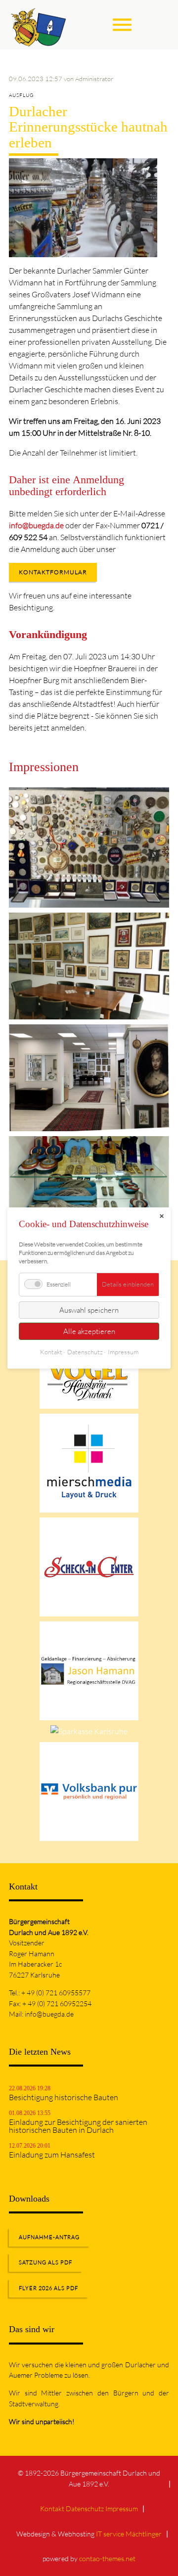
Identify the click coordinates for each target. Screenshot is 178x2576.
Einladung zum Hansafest (52, 2155)
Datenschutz (85, 2508)
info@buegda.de (36, 525)
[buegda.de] (39, 25)
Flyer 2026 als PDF (48, 2288)
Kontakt (52, 2508)
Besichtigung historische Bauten (64, 2097)
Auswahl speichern (89, 1310)
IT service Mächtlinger (129, 2534)
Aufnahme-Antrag (49, 2237)
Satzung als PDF (45, 2262)
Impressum (122, 2508)
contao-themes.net (107, 2558)
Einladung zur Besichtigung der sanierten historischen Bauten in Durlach (78, 2126)
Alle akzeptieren (89, 1331)
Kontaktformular (53, 572)
